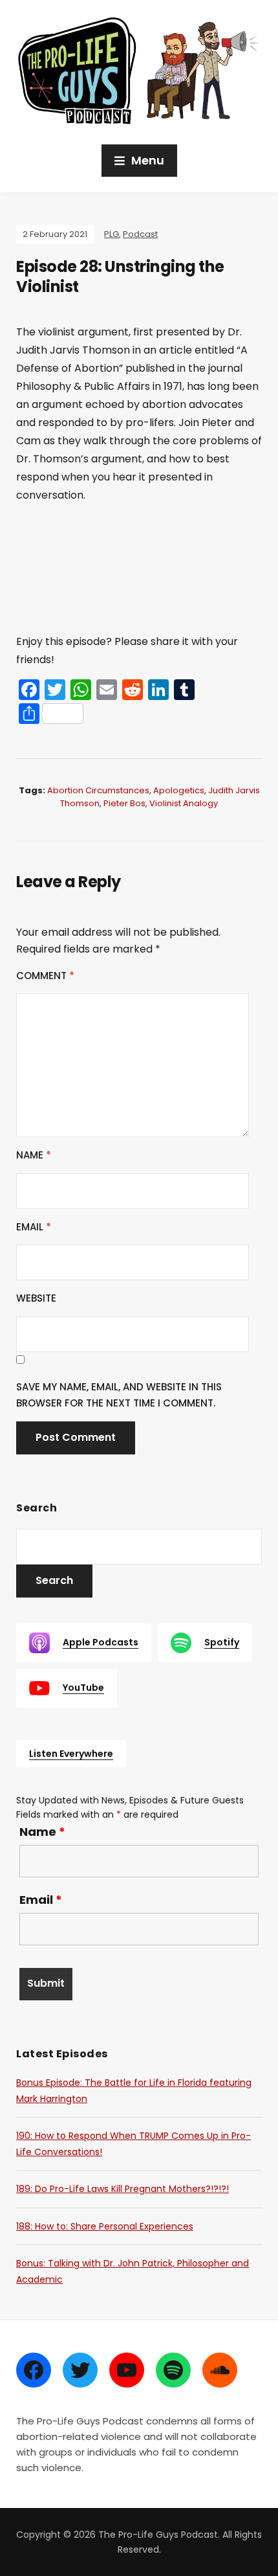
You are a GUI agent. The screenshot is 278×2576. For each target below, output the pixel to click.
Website (36, 1298)
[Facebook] (34, 2370)
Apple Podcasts (101, 1642)
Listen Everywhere (71, 1754)
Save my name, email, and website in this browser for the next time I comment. (119, 1395)
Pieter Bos (124, 803)
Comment (45, 976)
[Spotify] (173, 2370)
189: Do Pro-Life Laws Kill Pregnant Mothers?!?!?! (123, 2189)
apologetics (179, 790)
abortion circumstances (98, 790)
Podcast (140, 234)
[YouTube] (127, 2370)
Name (34, 1155)
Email (34, 1227)
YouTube (83, 1688)
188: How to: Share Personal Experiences (105, 2226)
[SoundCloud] (220, 2370)
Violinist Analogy (184, 803)
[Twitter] (80, 2370)
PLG (112, 234)
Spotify (222, 1642)
